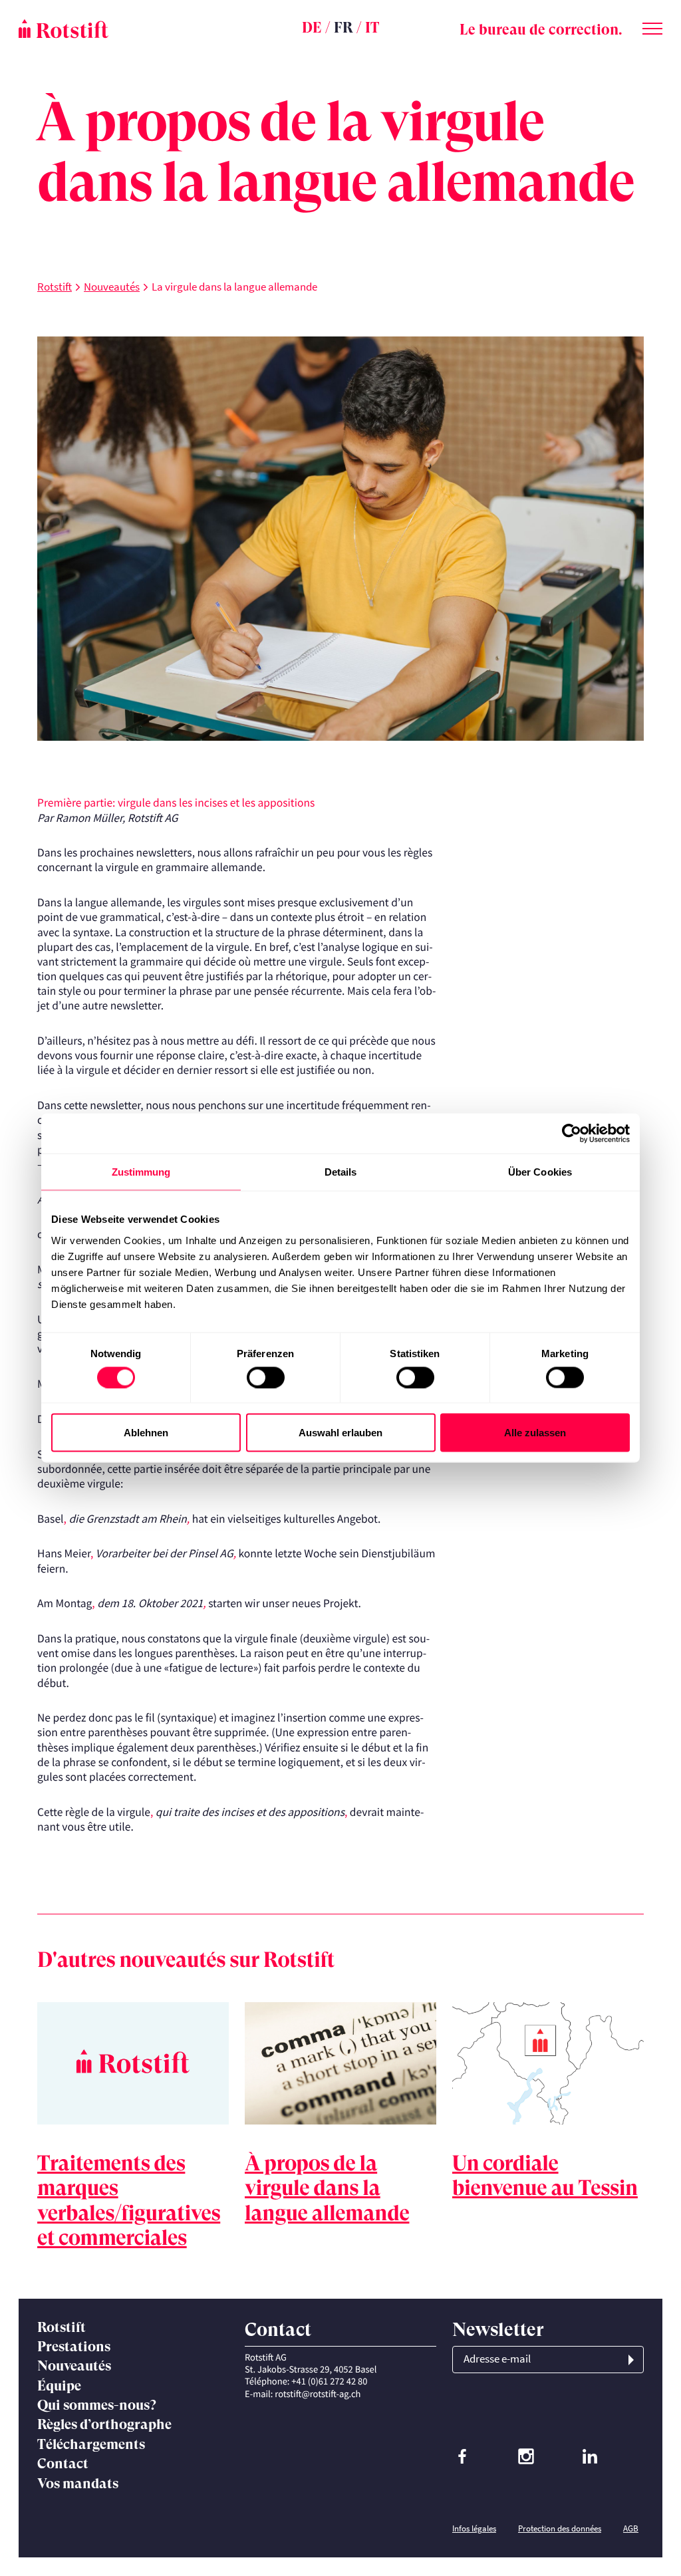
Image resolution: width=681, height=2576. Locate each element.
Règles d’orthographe (104, 2424)
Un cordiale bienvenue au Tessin (545, 2176)
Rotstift (55, 287)
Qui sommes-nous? (97, 2405)
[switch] (266, 1377)
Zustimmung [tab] (141, 1172)
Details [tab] (341, 1172)
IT (372, 28)
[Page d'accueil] (126, 29)
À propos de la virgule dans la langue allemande (327, 2188)
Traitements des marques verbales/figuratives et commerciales (129, 2201)
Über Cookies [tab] (540, 1172)
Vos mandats (78, 2484)
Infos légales (474, 2528)
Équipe (59, 2386)
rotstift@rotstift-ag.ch (318, 2394)
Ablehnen (146, 1433)
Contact (63, 2464)
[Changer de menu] (652, 26)
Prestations (74, 2347)
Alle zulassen (535, 1433)
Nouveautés (112, 287)
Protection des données (560, 2528)
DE (312, 28)
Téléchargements (91, 2444)
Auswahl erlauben (340, 1433)
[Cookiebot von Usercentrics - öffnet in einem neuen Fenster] (572, 1134)
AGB (631, 2528)
